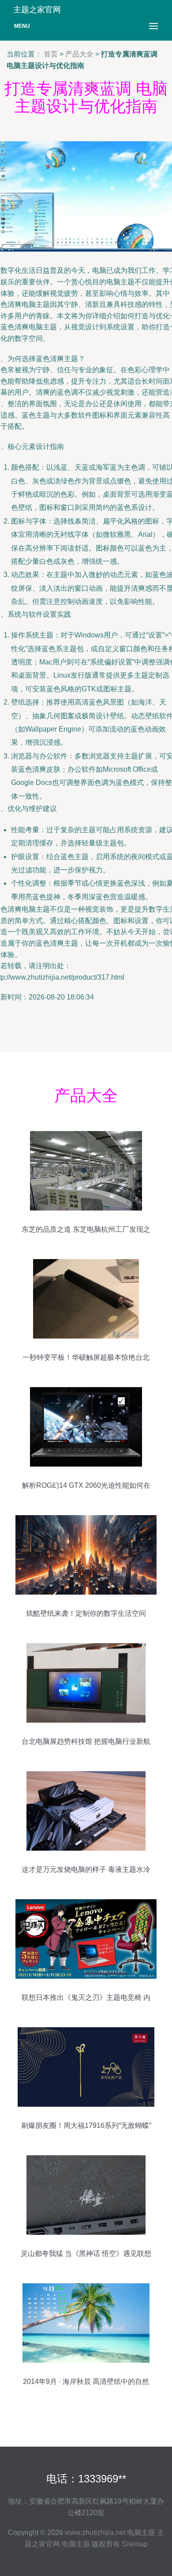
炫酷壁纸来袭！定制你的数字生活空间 (86, 1613)
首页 (51, 54)
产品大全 (79, 54)
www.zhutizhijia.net (95, 2533)
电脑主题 (141, 2533)
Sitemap (135, 2544)
